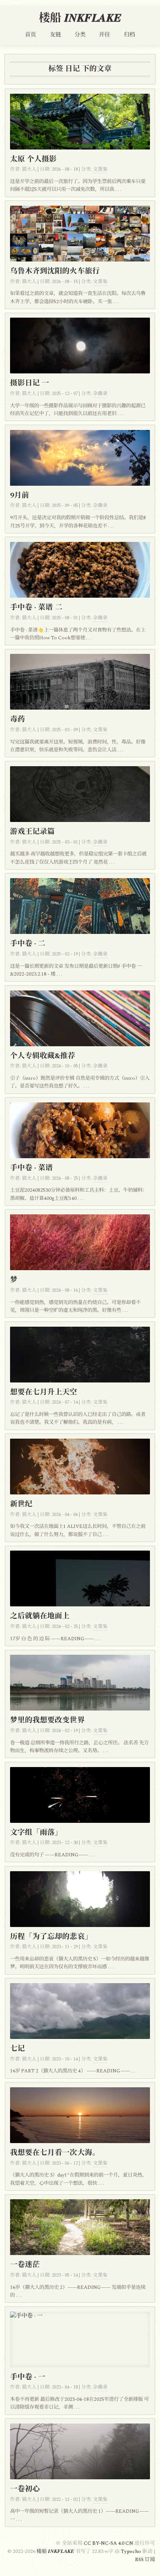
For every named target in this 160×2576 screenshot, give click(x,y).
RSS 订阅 (145, 2560)
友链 (55, 35)
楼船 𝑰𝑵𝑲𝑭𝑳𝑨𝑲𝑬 (80, 18)
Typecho (131, 2551)
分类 (80, 35)
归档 (129, 35)
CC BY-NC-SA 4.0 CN (109, 2543)
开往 (105, 35)
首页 (31, 35)
